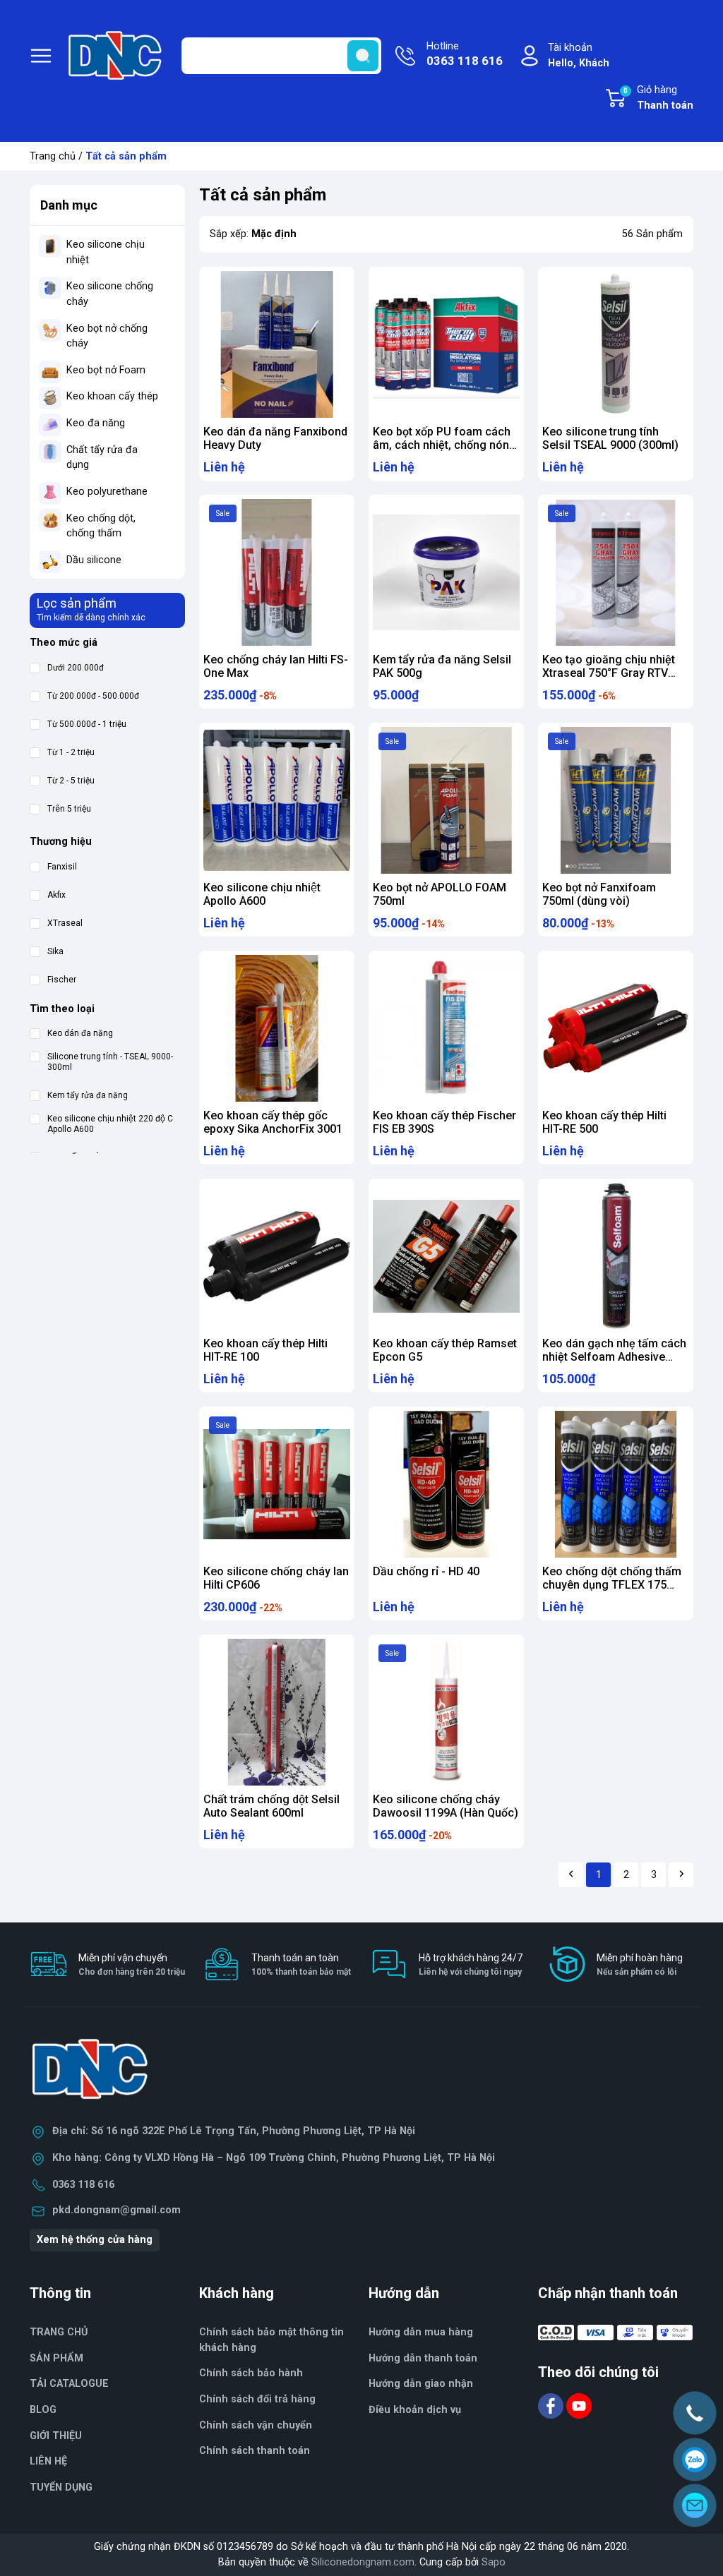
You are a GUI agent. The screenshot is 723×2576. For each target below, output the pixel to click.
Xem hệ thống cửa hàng (95, 2240)
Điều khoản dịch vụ (415, 2410)
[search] (363, 56)
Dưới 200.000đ (76, 668)
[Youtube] (579, 2406)
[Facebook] (552, 2406)
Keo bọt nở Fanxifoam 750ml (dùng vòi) (599, 894)
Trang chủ (53, 156)
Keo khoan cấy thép (112, 396)
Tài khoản (579, 55)
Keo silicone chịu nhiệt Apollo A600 (262, 894)
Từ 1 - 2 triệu (71, 752)
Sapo (494, 2562)
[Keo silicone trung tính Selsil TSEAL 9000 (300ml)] (616, 344)
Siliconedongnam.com (363, 2562)
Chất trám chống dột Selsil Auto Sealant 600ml (271, 1806)
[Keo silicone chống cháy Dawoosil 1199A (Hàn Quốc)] (446, 1712)
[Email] (695, 2505)
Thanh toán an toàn (301, 1964)
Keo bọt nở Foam (106, 370)
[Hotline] (695, 2413)
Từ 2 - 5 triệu (71, 781)
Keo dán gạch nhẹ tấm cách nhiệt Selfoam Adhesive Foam (614, 1357)
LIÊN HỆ (48, 2461)
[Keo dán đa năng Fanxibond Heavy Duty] (277, 344)
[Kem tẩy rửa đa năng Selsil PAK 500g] (446, 572)
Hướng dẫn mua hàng (421, 2332)
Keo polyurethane (107, 492)
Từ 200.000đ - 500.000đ (93, 696)
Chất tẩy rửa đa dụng (102, 458)
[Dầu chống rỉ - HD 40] (446, 1484)
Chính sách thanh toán (255, 2451)
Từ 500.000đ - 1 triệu (87, 724)
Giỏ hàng (658, 98)
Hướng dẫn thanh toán (423, 2358)
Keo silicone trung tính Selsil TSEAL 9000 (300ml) (610, 438)
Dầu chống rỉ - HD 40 (426, 1571)
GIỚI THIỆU (56, 2436)
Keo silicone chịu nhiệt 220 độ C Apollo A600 (110, 1124)
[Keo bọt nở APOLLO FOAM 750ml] (446, 800)
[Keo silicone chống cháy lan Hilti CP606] (277, 1484)
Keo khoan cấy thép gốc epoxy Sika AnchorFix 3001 (273, 1122)
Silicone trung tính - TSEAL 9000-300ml (110, 1062)
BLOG (43, 2410)
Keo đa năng (96, 423)
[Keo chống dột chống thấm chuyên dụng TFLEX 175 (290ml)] (616, 1484)
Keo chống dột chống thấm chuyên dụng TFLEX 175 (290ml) (612, 1585)
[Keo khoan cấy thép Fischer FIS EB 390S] (446, 1028)
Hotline (465, 54)
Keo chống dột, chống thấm (101, 526)
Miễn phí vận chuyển (132, 1964)
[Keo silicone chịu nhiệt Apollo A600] (277, 800)
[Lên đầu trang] (700, 2544)
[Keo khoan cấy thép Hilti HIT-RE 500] (616, 1028)
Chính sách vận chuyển (256, 2425)
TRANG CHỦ (59, 2332)
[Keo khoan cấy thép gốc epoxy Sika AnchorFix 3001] (277, 1028)
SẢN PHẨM (56, 2358)
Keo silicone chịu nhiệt (106, 252)
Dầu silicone (94, 560)
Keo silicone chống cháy (110, 294)
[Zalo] (695, 2460)
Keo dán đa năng (80, 1033)
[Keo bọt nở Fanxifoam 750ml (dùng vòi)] (616, 800)
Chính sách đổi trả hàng (257, 2399)
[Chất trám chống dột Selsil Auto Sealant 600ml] (277, 1712)
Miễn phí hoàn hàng (640, 1964)
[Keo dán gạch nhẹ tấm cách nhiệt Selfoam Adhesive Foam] (616, 1256)
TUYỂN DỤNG (61, 2487)
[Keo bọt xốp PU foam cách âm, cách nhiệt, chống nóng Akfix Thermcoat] (446, 344)
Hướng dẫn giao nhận (421, 2384)
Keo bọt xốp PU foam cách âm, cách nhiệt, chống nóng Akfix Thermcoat (444, 445)
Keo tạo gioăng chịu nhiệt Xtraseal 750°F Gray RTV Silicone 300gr (609, 673)
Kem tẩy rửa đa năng (88, 1095)
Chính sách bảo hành (251, 2373)
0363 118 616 (83, 2185)
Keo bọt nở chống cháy (107, 336)
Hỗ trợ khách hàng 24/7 (471, 1964)
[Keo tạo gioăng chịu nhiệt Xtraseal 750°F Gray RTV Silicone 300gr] (616, 572)
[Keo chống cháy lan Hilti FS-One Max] (277, 572)
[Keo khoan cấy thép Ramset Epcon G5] (446, 1256)
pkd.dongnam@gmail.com (116, 2210)
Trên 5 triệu (69, 809)
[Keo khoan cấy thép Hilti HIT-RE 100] (277, 1256)
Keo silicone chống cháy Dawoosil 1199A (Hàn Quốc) (446, 1806)
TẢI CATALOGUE (69, 2384)
